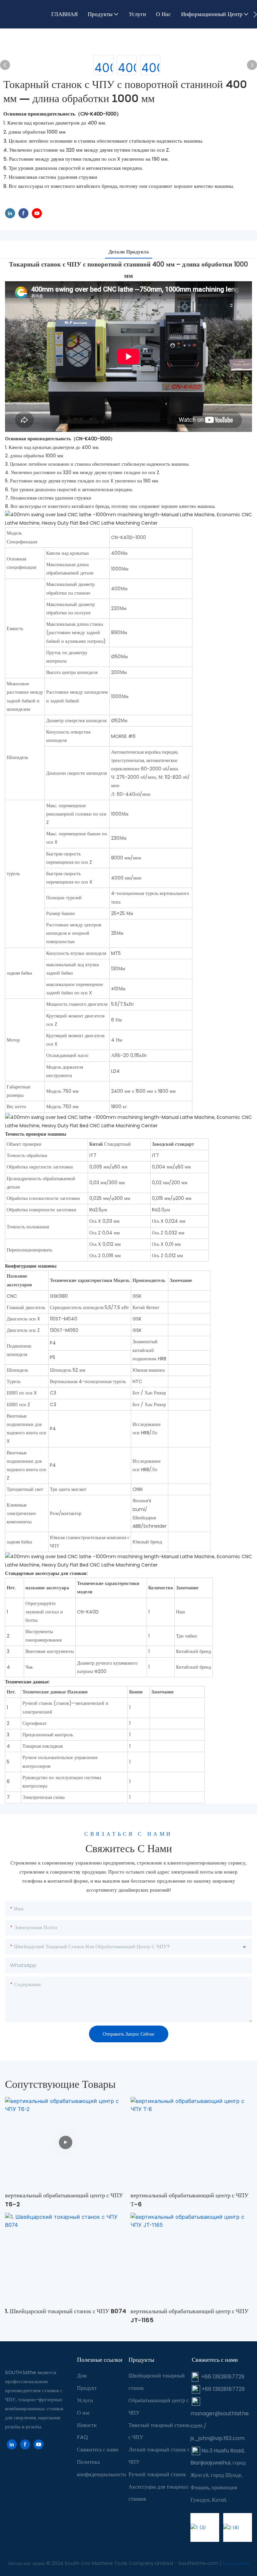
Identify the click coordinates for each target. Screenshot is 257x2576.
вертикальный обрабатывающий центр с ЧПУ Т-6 (190, 2200)
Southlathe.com (199, 2563)
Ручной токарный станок (157, 2474)
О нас (83, 2413)
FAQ (82, 2437)
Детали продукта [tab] (129, 252)
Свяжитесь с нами (98, 2450)
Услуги (85, 2400)
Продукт (87, 2388)
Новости (87, 2425)
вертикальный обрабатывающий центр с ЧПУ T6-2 (64, 2200)
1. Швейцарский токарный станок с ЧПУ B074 (66, 2311)
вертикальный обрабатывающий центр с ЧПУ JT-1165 (190, 2316)
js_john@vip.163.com (218, 2438)
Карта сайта (236, 2563)
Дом (82, 2376)
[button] (255, 14)
